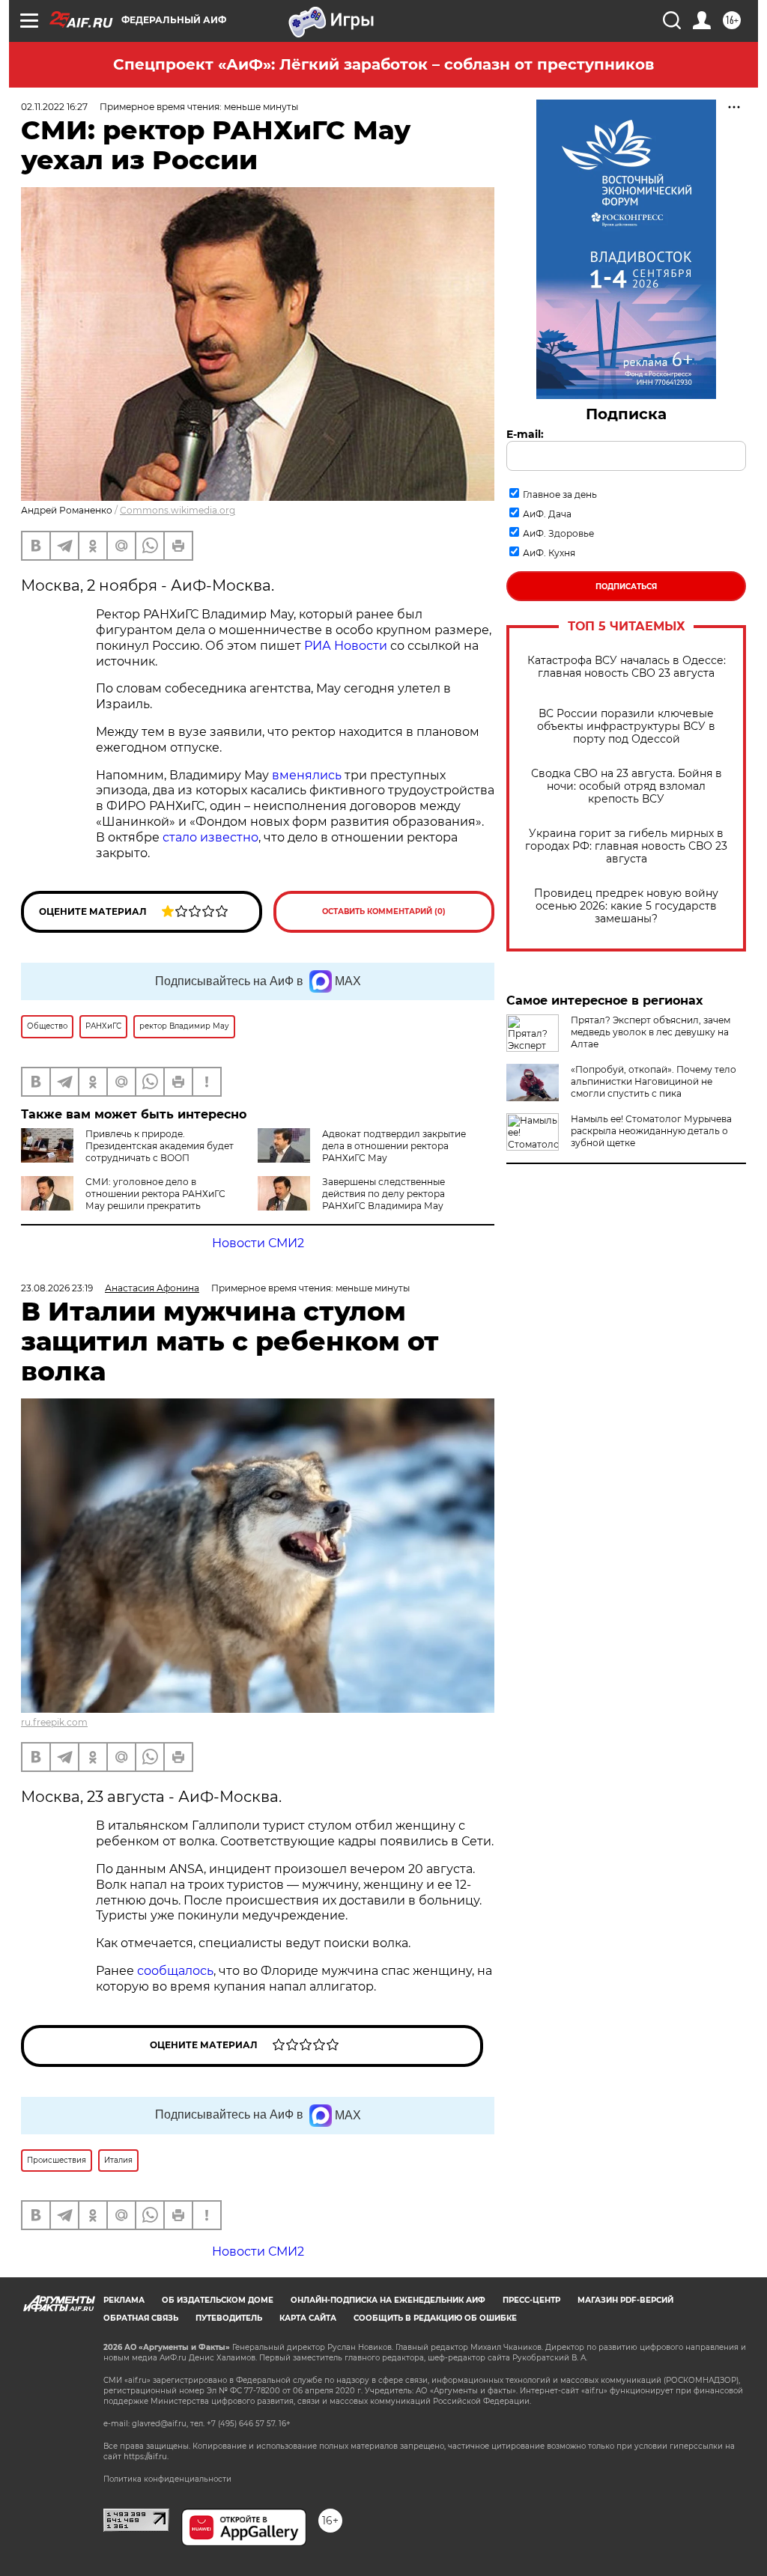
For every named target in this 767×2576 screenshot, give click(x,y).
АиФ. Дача (547, 514)
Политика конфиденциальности (167, 2479)
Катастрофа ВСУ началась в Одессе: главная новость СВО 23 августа (627, 667)
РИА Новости (346, 646)
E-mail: (525, 434)
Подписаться (626, 587)
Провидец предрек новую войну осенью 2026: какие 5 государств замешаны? (626, 906)
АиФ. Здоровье (558, 533)
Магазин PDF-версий (625, 2300)
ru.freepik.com (54, 1722)
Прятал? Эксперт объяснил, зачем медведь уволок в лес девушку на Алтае (651, 1032)
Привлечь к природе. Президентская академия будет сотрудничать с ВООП (160, 1146)
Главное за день (560, 494)
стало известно (210, 837)
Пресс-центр (531, 2300)
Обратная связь (141, 2318)
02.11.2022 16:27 (54, 107)
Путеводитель (229, 2318)
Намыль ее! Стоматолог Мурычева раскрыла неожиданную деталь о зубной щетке (651, 1131)
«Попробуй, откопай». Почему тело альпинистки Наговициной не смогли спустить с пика (654, 1081)
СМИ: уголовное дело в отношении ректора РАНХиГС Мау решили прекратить (155, 1194)
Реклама (124, 2300)
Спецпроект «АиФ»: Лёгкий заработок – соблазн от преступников (383, 64)
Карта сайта (308, 2318)
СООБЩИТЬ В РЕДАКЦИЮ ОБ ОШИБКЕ (435, 2318)
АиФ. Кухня (549, 553)
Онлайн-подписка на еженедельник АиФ (388, 2300)
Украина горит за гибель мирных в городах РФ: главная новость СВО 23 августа (626, 846)
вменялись (307, 775)
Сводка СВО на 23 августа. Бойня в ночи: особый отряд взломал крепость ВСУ (627, 786)
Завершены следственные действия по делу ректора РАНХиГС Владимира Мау (383, 1194)
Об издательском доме (218, 2300)
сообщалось (175, 1971)
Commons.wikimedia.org (178, 510)
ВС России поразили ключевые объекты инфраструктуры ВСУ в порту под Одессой (626, 727)
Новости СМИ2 (258, 1243)
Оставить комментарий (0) (384, 911)
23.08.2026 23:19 (57, 1288)
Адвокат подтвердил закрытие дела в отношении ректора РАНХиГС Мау (394, 1146)
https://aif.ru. (146, 2457)
